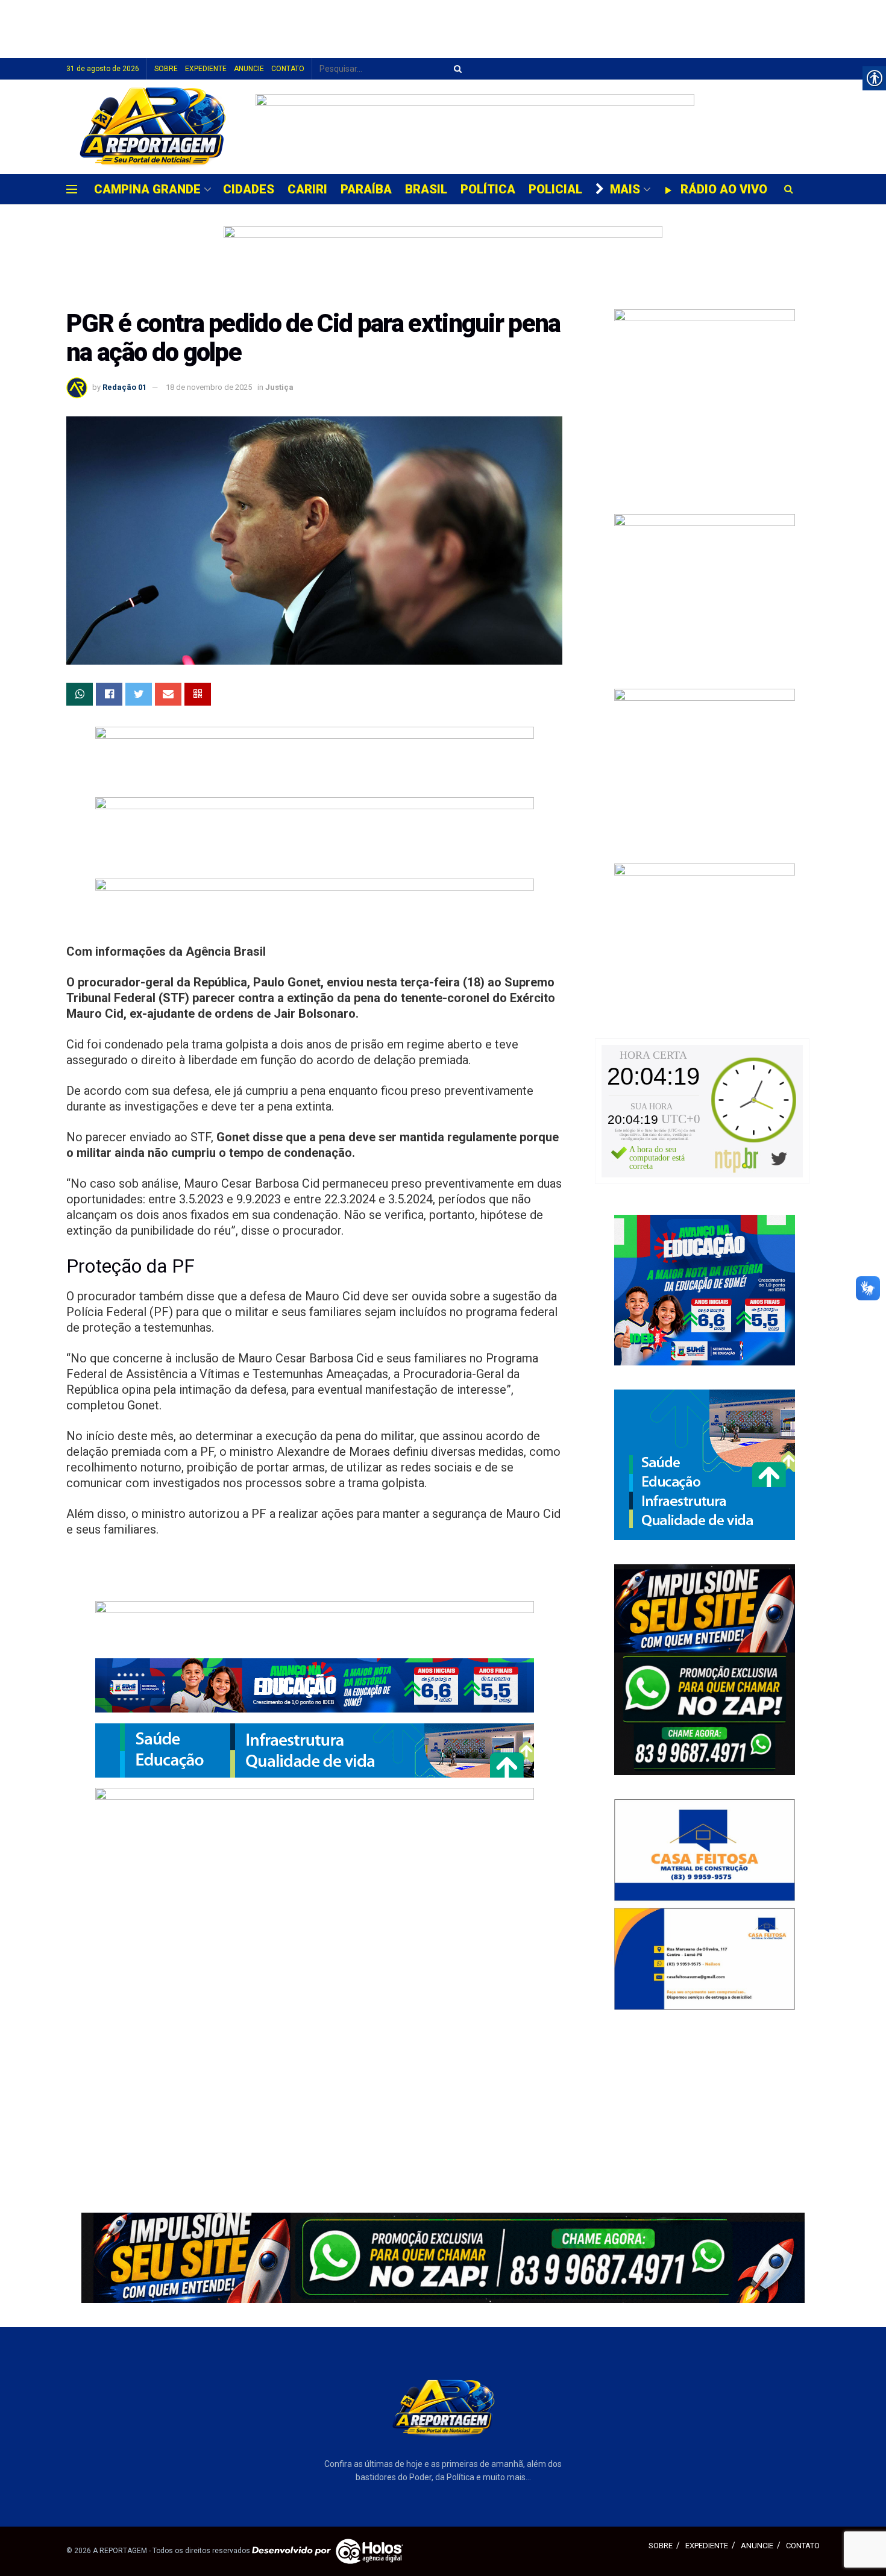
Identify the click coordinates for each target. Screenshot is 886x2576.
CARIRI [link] (307, 189)
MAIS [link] (625, 189)
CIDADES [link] (249, 189)
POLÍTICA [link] (488, 189)
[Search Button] (456, 69)
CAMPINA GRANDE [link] (147, 189)
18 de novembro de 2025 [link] (209, 387)
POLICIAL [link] (555, 189)
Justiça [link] (279, 387)
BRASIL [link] (426, 189)
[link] (152, 127)
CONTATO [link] (288, 69)
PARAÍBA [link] (366, 189)
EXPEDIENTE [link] (206, 69)
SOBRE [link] (166, 69)
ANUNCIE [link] (249, 69)
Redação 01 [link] (124, 387)
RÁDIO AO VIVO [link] (724, 189)
